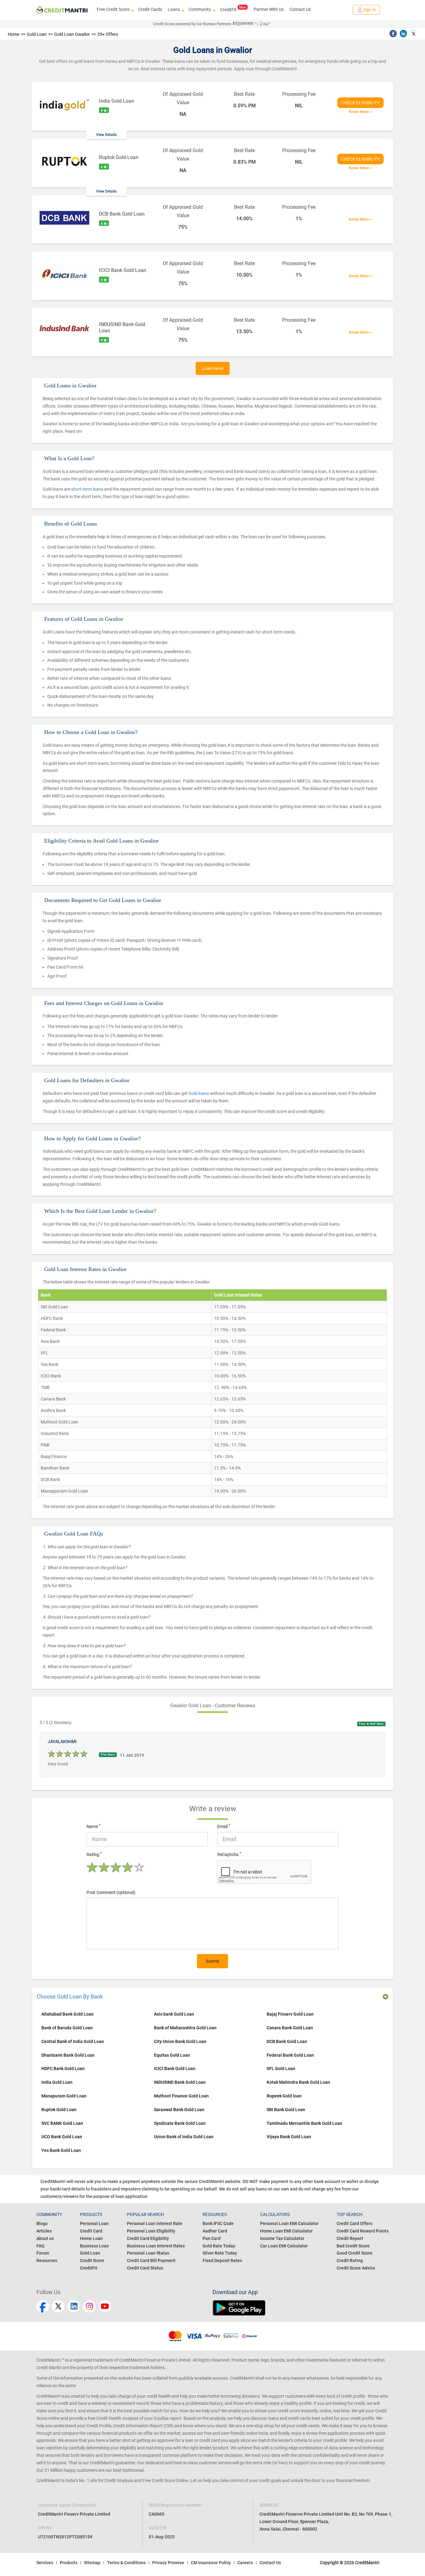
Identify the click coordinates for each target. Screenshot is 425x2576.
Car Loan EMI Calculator (284, 2246)
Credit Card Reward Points (363, 2231)
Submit (213, 1961)
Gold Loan (90, 2253)
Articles (44, 2231)
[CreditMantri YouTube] (105, 2306)
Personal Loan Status (148, 2253)
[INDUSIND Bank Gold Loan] (64, 330)
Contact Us (300, 9)
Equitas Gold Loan (172, 2055)
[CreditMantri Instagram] (89, 2306)
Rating (94, 1854)
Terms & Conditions (126, 2563)
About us (45, 2238)
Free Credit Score (113, 9)
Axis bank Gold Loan (174, 2014)
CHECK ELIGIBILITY (360, 103)
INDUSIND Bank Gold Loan (180, 2082)
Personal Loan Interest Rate (155, 2223)
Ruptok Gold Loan (119, 157)
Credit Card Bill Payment (151, 2260)
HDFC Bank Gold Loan (63, 2069)
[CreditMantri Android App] (301, 2308)
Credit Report (350, 2238)
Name (93, 1826)
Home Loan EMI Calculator (286, 2231)
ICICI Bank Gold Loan (175, 2069)
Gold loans (199, 1093)
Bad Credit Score (353, 2246)
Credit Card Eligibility (148, 2238)
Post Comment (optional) (111, 1892)
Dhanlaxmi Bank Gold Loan (68, 2055)
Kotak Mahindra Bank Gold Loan (298, 2082)
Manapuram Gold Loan (64, 2096)
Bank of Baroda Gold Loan (67, 2028)
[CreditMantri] (62, 10)
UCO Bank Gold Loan (62, 2137)
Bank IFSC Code (218, 2223)
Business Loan (94, 2246)
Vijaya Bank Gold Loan (289, 2137)
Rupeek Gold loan (284, 2096)
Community (200, 9)
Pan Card (212, 2238)
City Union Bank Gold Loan (180, 2041)
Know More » (360, 112)
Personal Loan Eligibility (151, 2231)
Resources (47, 2260)
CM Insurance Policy (211, 2563)
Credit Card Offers (355, 2223)
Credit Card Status (145, 2268)
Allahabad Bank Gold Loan (68, 2014)
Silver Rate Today (220, 2253)
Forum (43, 2253)
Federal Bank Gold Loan (290, 2055)
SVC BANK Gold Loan (62, 2123)
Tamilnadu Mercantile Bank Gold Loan (304, 2123)
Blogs (42, 2223)
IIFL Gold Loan (281, 2069)
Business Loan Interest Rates (156, 2246)
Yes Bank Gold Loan (61, 2150)
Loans (174, 9)
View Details (106, 135)
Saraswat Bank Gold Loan (179, 2110)
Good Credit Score (355, 2253)
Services (45, 2563)
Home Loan (91, 2238)
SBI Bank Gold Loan (286, 2110)
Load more (213, 368)
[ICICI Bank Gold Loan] (64, 275)
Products (69, 2563)
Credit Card (91, 2231)
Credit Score (92, 2260)
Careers (245, 2563)
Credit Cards (150, 9)
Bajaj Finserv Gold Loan (290, 2014)
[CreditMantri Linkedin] (74, 2306)
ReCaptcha (229, 1854)
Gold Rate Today (219, 2246)
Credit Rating (350, 2260)
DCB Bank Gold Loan (287, 2041)
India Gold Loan (117, 101)
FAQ (40, 2246)
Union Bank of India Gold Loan (184, 2137)
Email (224, 1826)
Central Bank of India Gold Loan (73, 2041)
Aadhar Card (215, 2231)
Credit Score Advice (356, 2268)
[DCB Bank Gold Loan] (64, 219)
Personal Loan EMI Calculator (289, 2223)
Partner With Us (269, 9)
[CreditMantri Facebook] (43, 2306)
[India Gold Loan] (64, 106)
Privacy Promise (168, 2563)
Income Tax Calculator (282, 2238)
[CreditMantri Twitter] (58, 2306)
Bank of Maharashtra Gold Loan (185, 2028)
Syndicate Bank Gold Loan (180, 2123)
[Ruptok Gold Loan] (64, 162)
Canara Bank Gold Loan (290, 2028)
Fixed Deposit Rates (222, 2260)
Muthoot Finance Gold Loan (181, 2096)
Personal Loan (94, 2223)
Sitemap (92, 2563)
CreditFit (228, 10)
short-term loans (88, 489)
